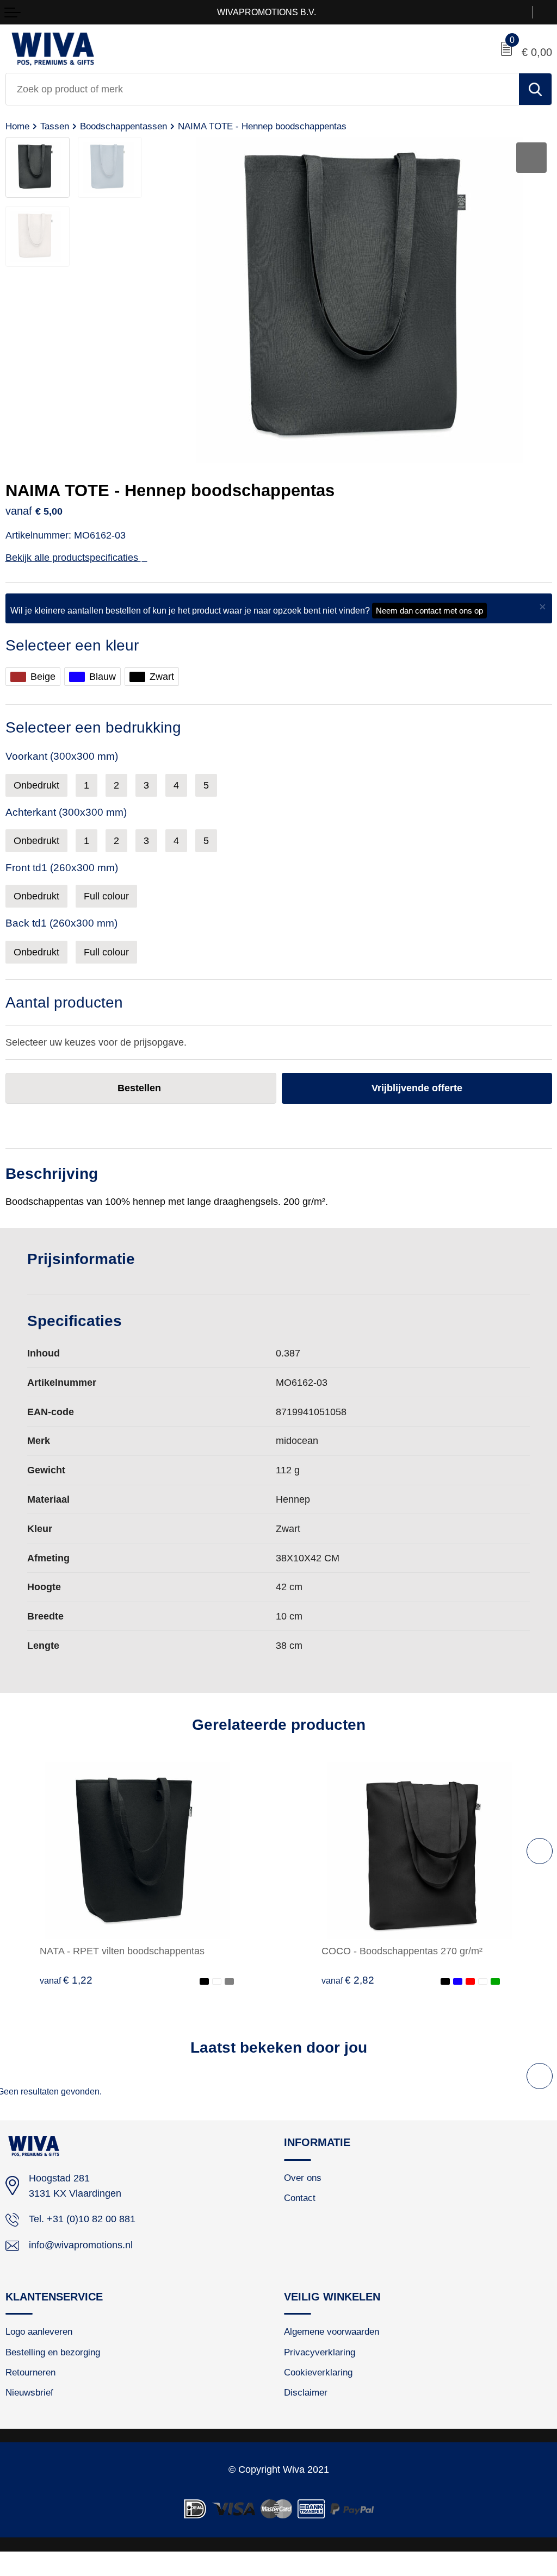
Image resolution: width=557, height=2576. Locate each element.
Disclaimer (306, 2392)
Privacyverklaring (320, 2352)
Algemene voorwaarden (332, 2331)
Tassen (55, 126)
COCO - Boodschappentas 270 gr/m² (402, 1951)
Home (17, 126)
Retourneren (30, 2372)
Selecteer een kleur (72, 645)
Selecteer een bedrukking (93, 727)
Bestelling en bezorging (53, 2352)
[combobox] (262, 89)
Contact (300, 2198)
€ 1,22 (66, 1980)
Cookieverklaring (318, 2372)
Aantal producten (64, 1002)
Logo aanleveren (39, 2331)
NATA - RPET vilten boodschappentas (122, 1951)
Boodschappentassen (123, 126)
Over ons (303, 2178)
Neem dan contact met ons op (429, 611)
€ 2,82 (348, 1980)
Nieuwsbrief (29, 2392)
